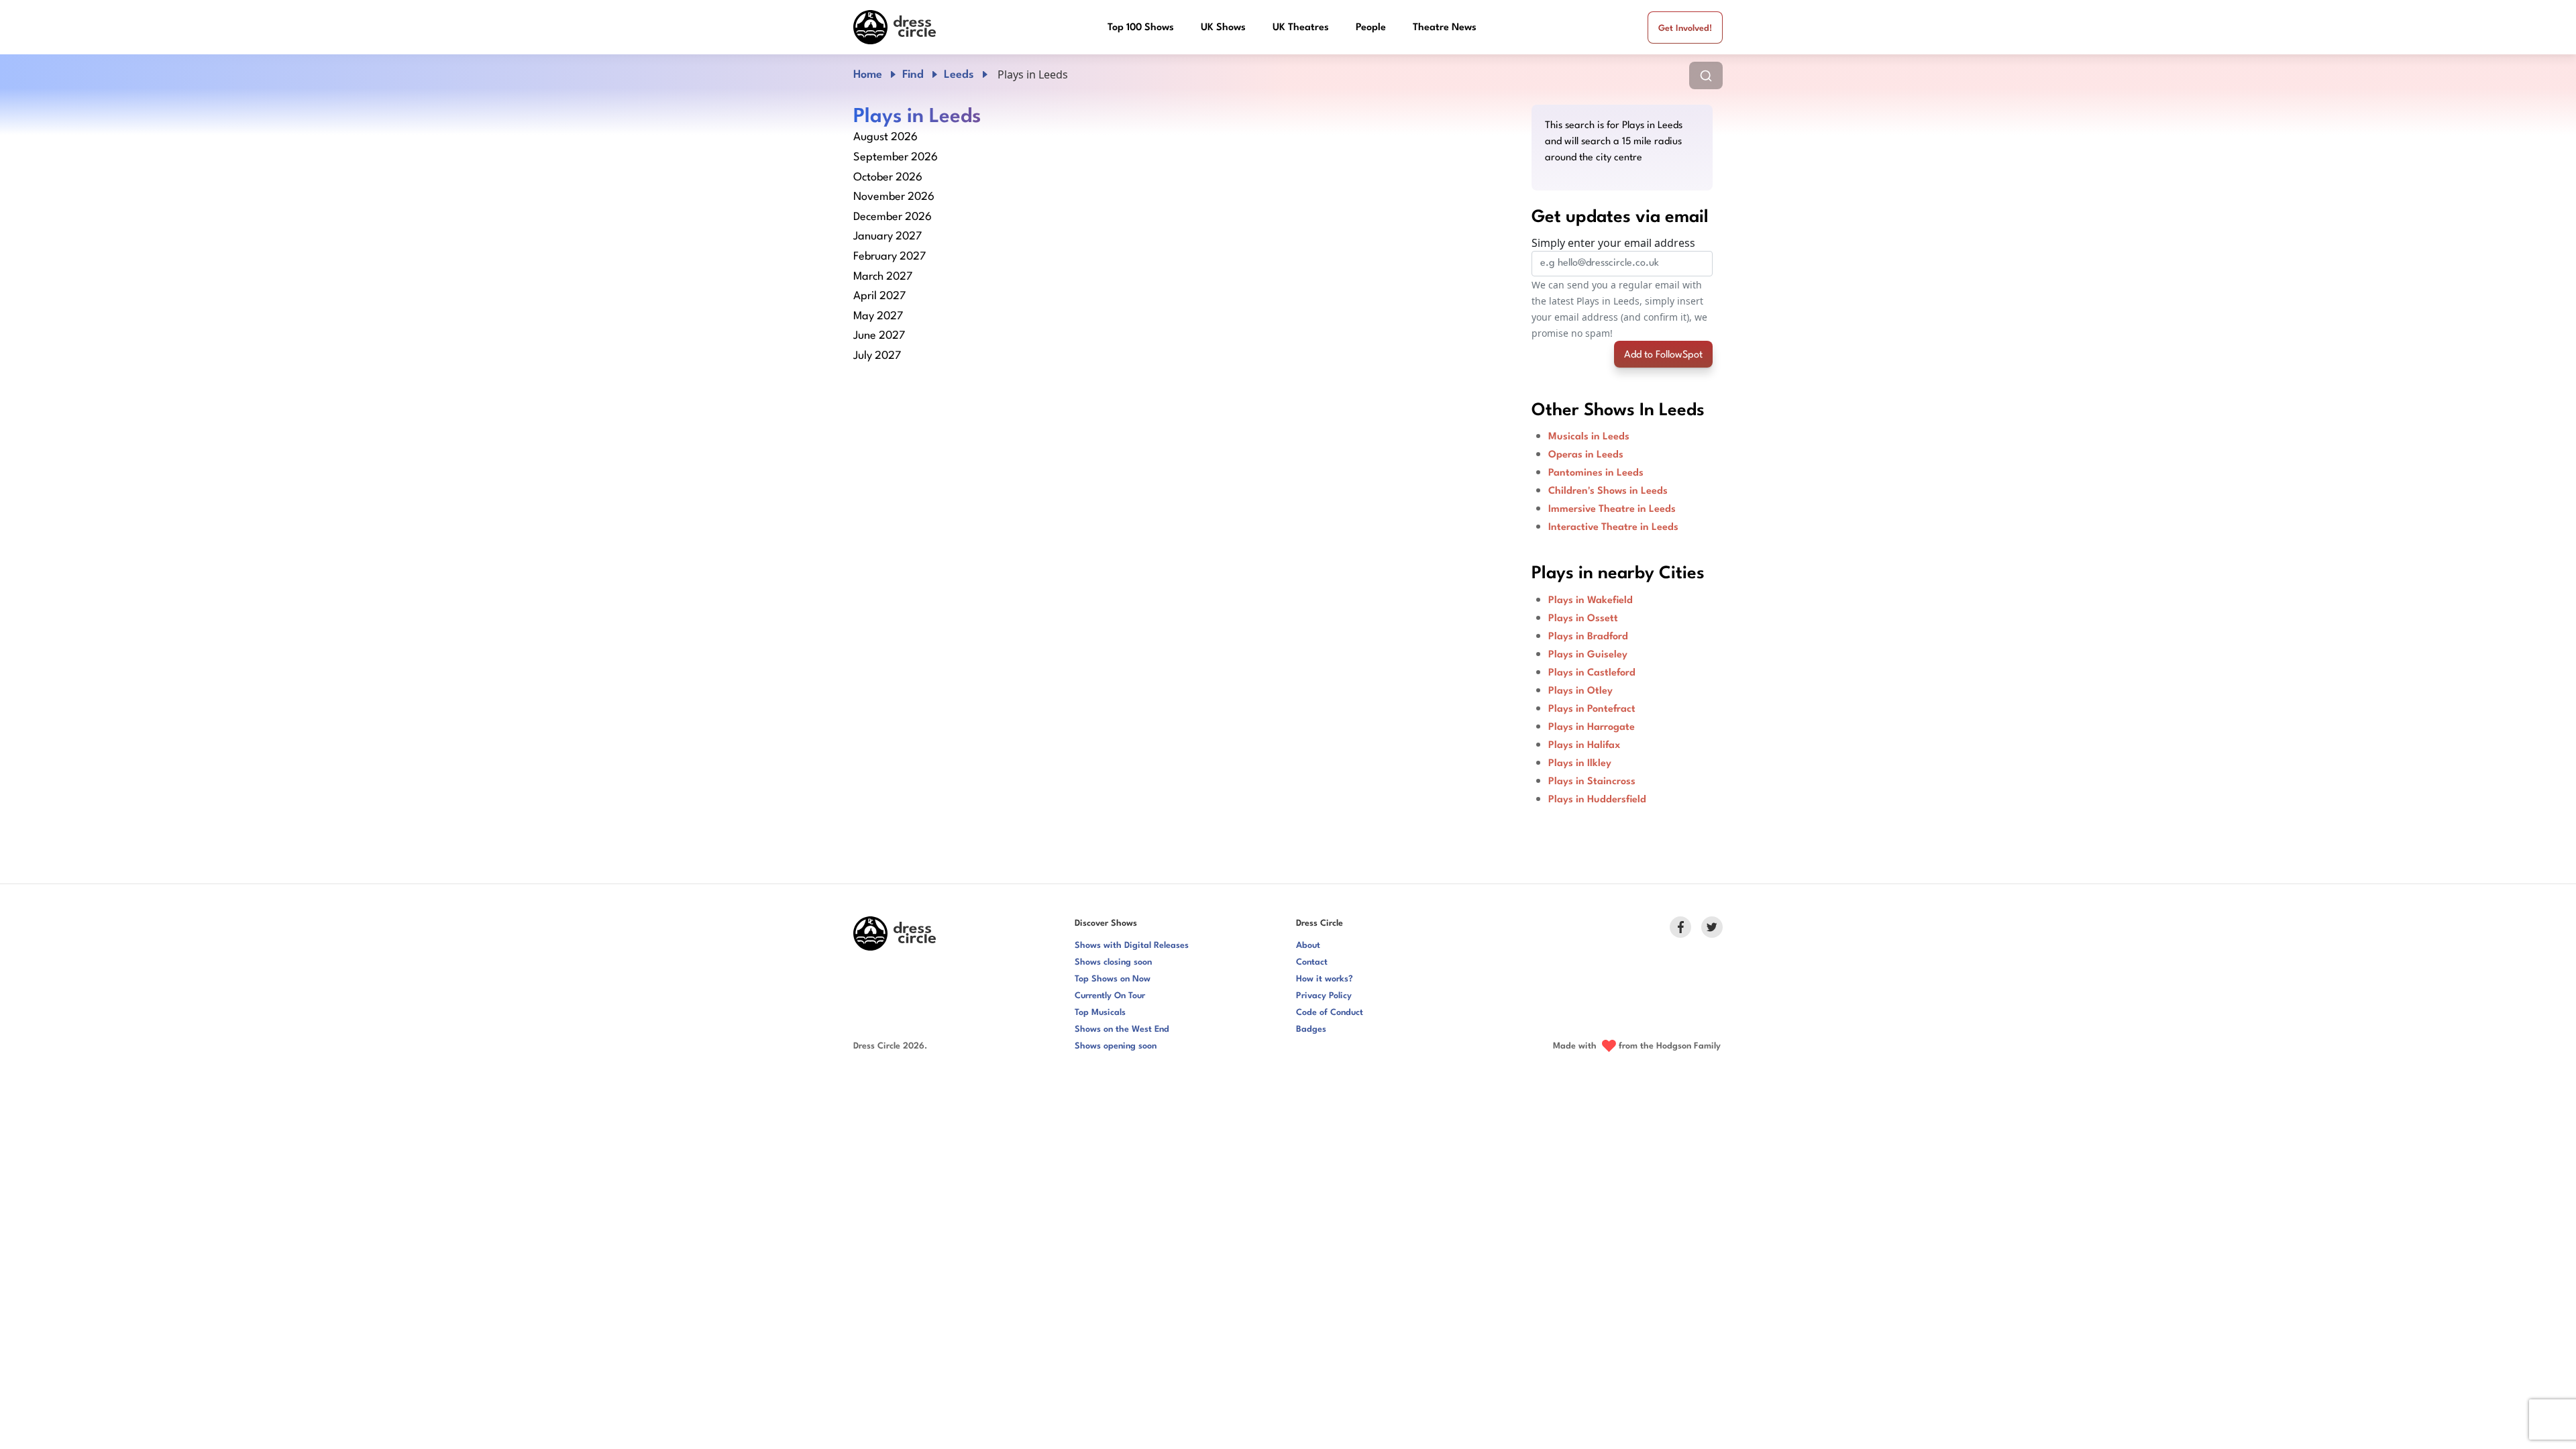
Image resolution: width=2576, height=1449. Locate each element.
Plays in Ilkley (1580, 764)
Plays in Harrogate (1592, 728)
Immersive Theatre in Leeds (1612, 509)
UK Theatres (1301, 28)
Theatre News (1445, 28)
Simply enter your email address (1613, 243)
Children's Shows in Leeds (1608, 491)
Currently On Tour (1110, 996)
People (1371, 28)
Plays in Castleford (1592, 673)
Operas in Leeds (1586, 455)
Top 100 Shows (1141, 28)
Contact (1312, 962)
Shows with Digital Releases (1132, 946)
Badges (1311, 1029)
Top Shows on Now (1113, 979)
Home (868, 75)
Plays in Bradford (1588, 637)
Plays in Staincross (1592, 782)
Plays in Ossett (1583, 619)
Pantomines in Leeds (1596, 473)
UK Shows (1223, 28)
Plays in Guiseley (1588, 655)
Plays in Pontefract (1592, 709)
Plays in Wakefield (1591, 601)
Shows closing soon (1113, 962)
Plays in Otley (1580, 691)
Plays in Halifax (1584, 746)
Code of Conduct (1330, 1013)
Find (913, 75)
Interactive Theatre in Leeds (1613, 528)
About (1308, 946)
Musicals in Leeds (1589, 437)
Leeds (959, 75)
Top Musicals (1100, 1013)
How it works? (1325, 979)
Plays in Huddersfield (1597, 800)
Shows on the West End (1122, 1029)
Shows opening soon (1116, 1046)
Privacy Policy (1324, 996)
